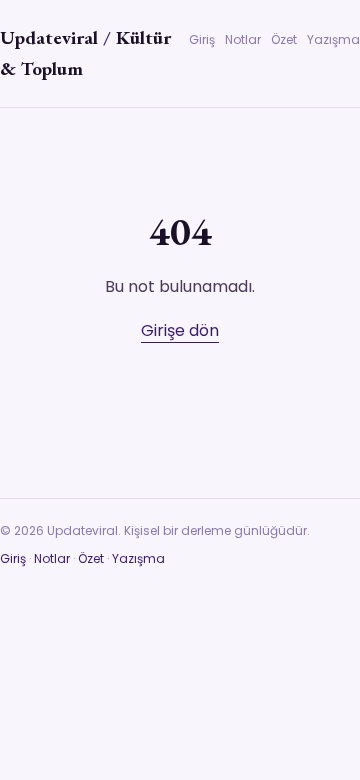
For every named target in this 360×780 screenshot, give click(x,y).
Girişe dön (180, 330)
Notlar (243, 39)
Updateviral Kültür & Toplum (85, 53)
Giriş (202, 39)
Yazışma (333, 39)
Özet (284, 39)
